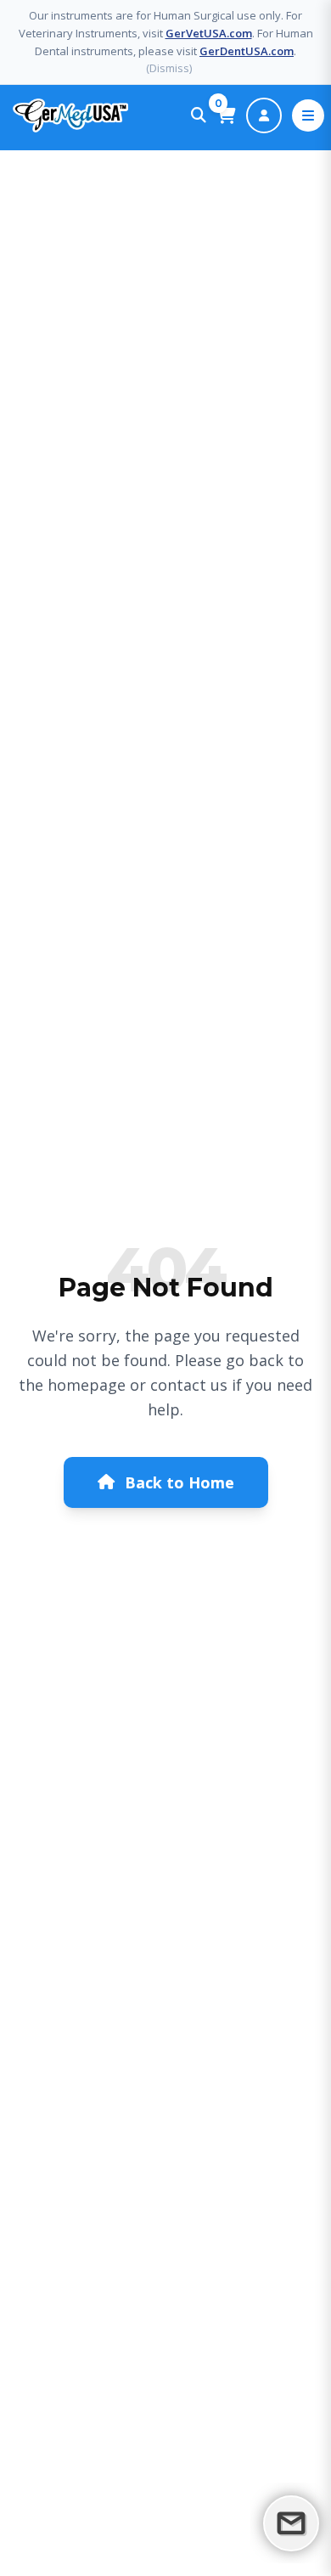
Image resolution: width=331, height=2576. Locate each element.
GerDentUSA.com (247, 51)
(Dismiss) (169, 68)
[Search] (199, 115)
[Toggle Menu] (308, 115)
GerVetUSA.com (209, 33)
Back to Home (180, 1482)
